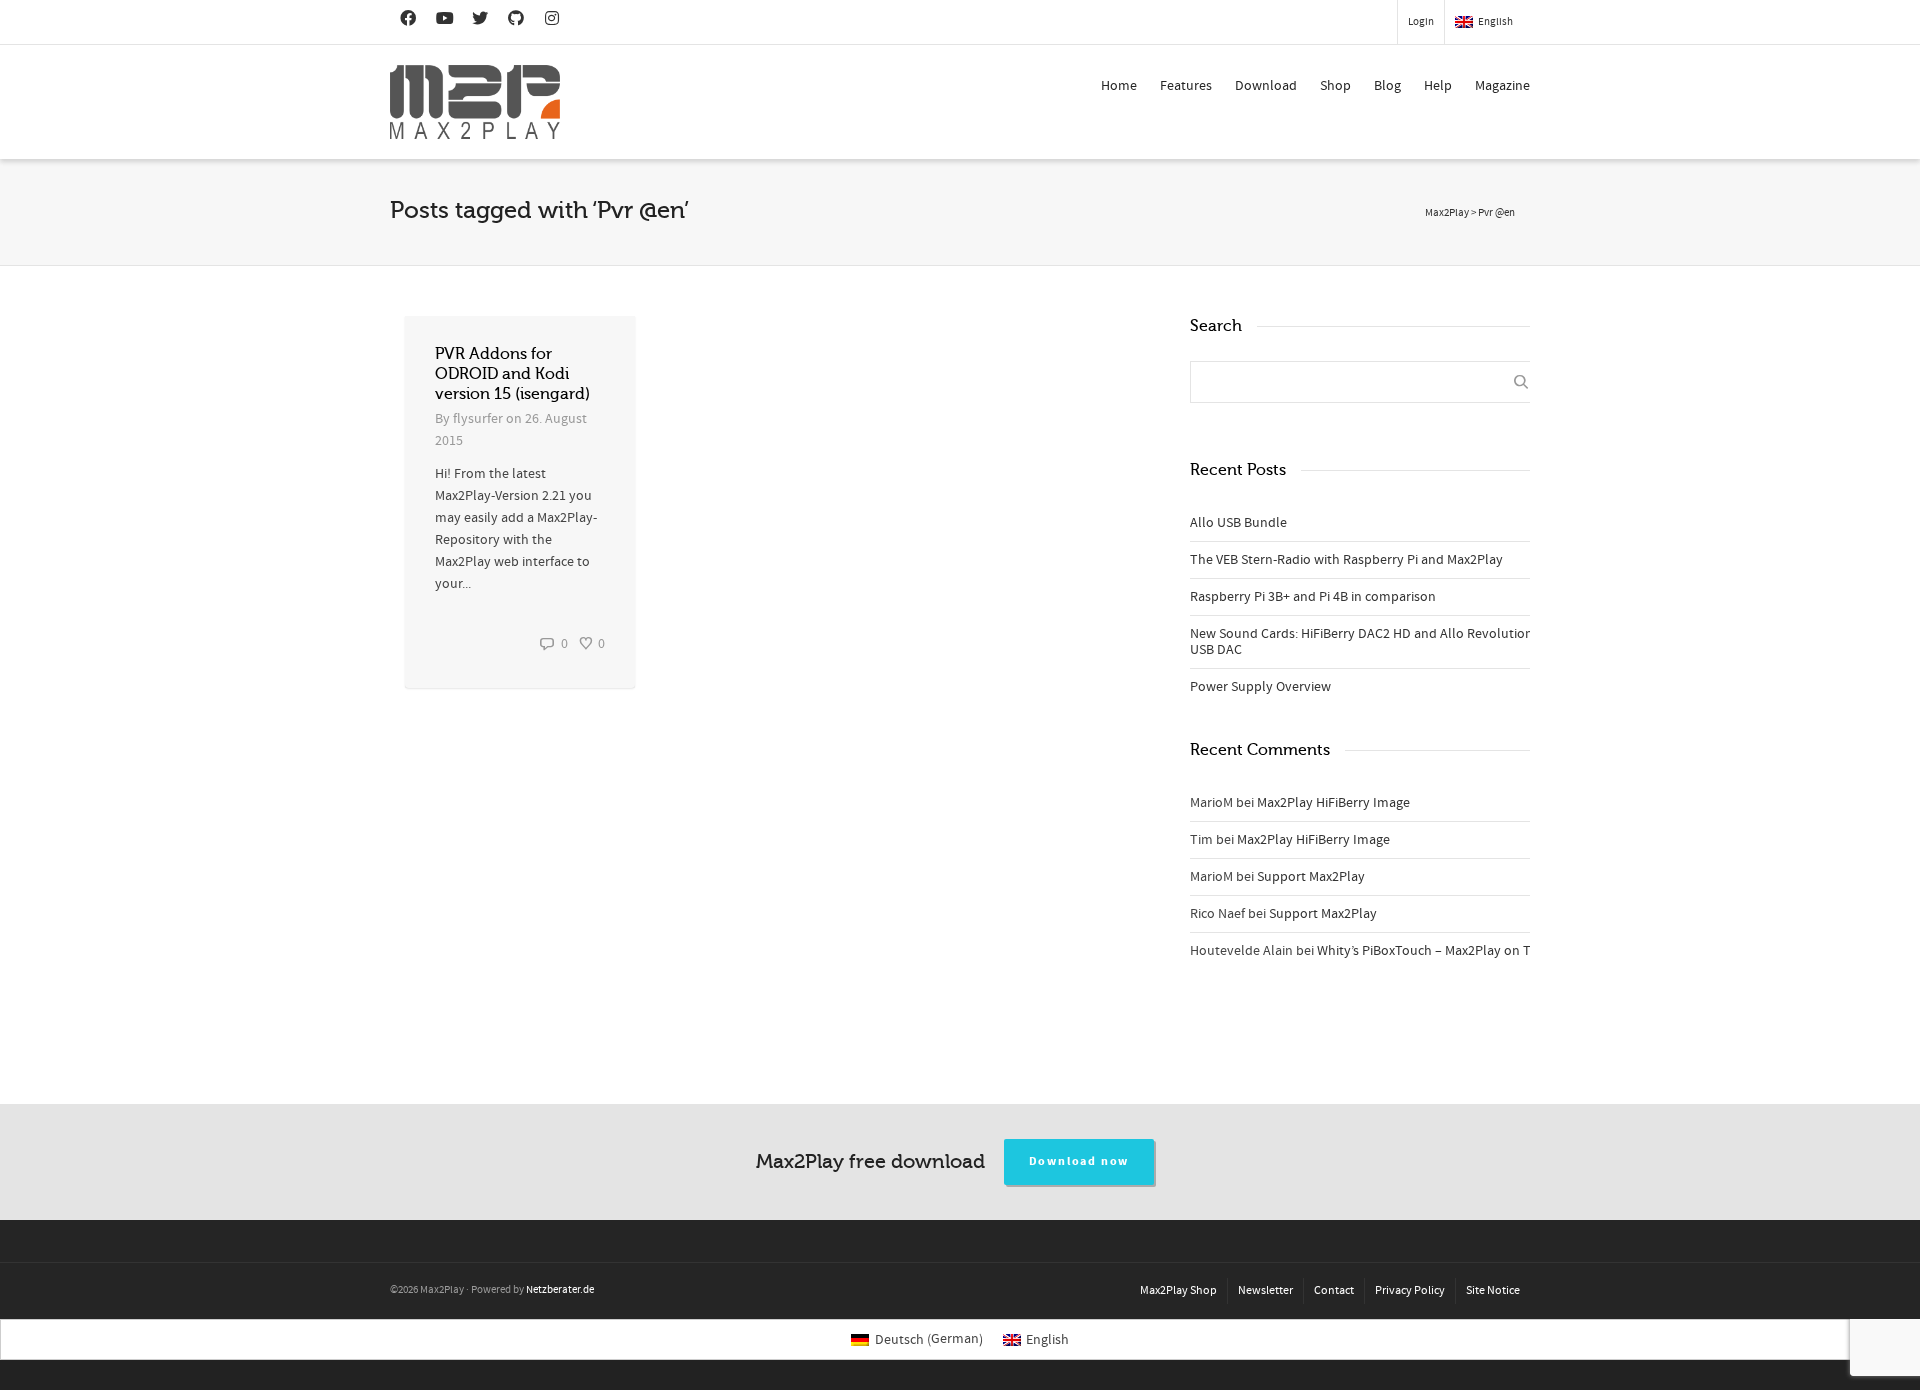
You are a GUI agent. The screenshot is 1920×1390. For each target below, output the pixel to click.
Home (1119, 86)
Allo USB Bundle (1238, 523)
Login (1421, 22)
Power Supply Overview (1260, 687)
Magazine (1502, 86)
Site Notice (1493, 1290)
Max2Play (1447, 213)
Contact (1334, 1290)
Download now (1079, 1161)
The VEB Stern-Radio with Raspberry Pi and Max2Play (1346, 560)
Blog (1387, 86)
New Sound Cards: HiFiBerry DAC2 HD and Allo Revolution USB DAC (1361, 642)
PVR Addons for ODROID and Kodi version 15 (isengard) (512, 374)
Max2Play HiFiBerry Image (1333, 803)
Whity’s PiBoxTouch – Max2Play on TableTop (1448, 951)
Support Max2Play (1311, 877)
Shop (1335, 86)
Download (1266, 86)
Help (1438, 86)
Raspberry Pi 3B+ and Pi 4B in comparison (1313, 597)
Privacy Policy (1410, 1290)
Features (1186, 86)
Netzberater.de (560, 1290)
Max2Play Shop (1178, 1290)
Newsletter (1265, 1290)
